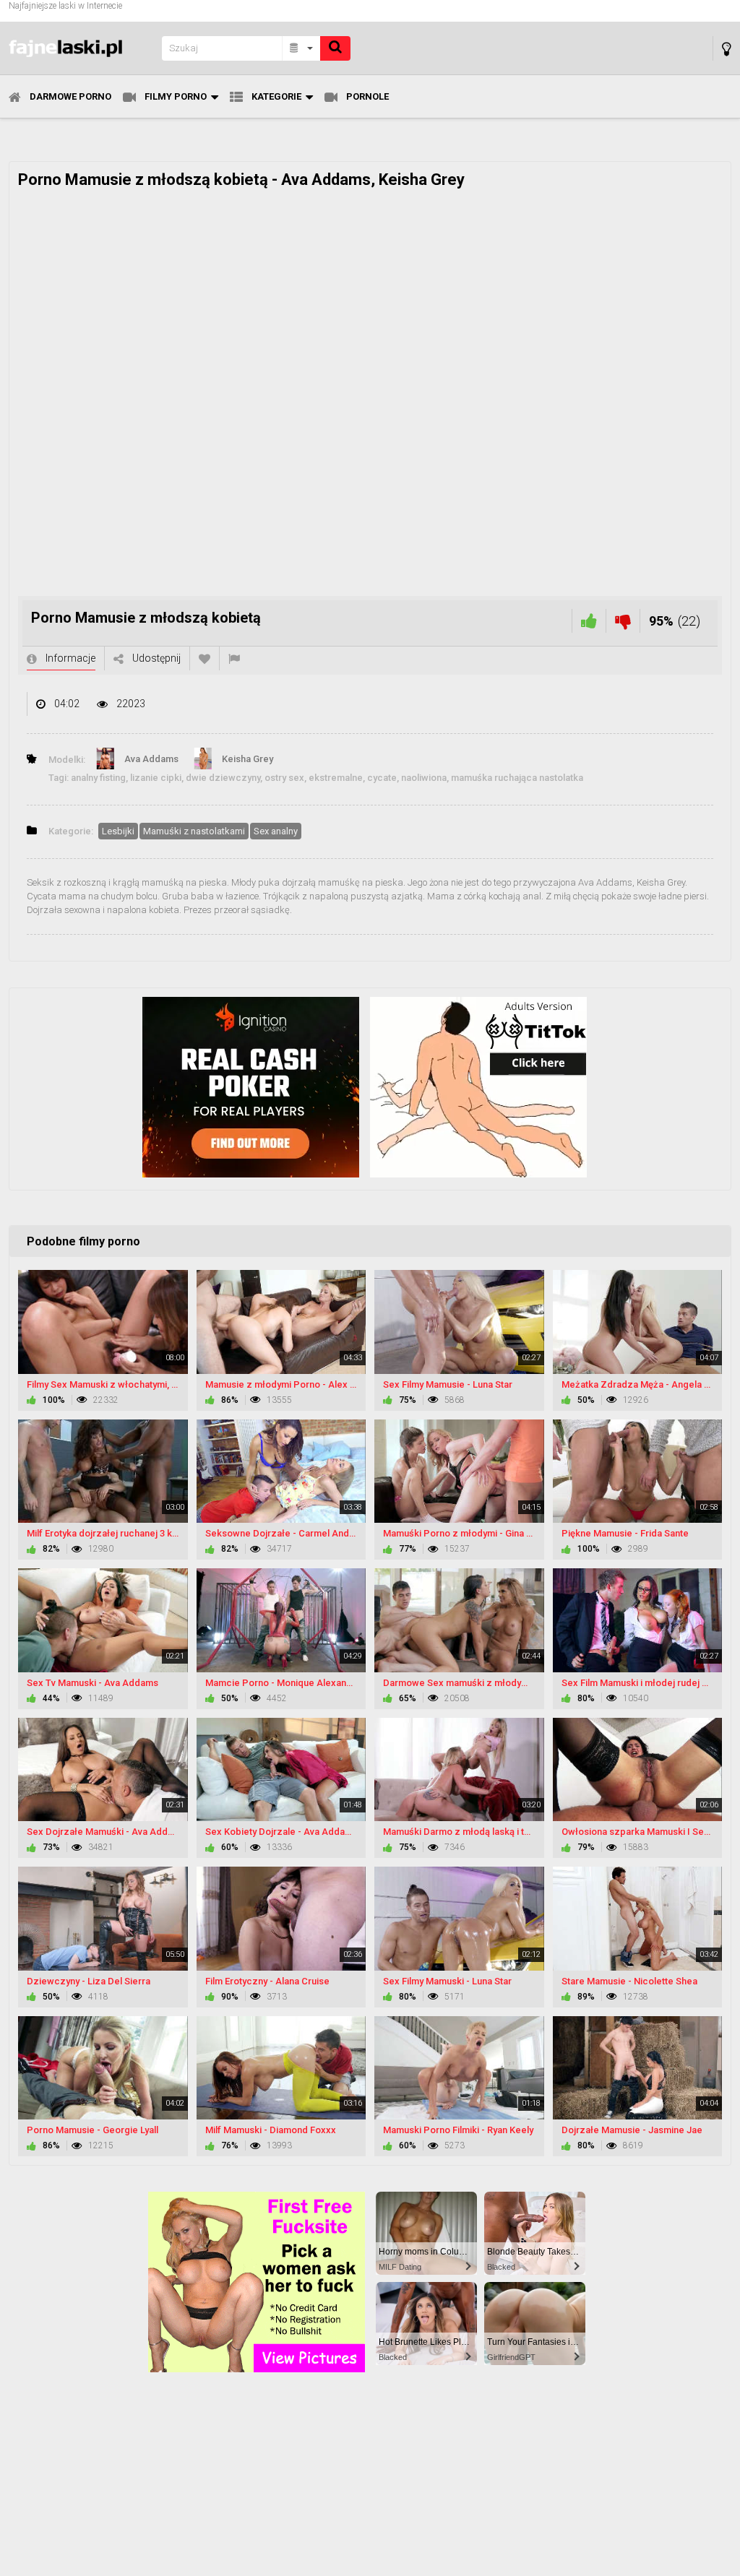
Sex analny (276, 831)
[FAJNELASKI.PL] (81, 48)
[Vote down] (623, 621)
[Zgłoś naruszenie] (234, 658)
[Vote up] (589, 621)
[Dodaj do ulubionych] (205, 658)
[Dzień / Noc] (727, 49)
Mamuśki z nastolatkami (194, 831)
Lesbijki (118, 831)
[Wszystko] (302, 48)
